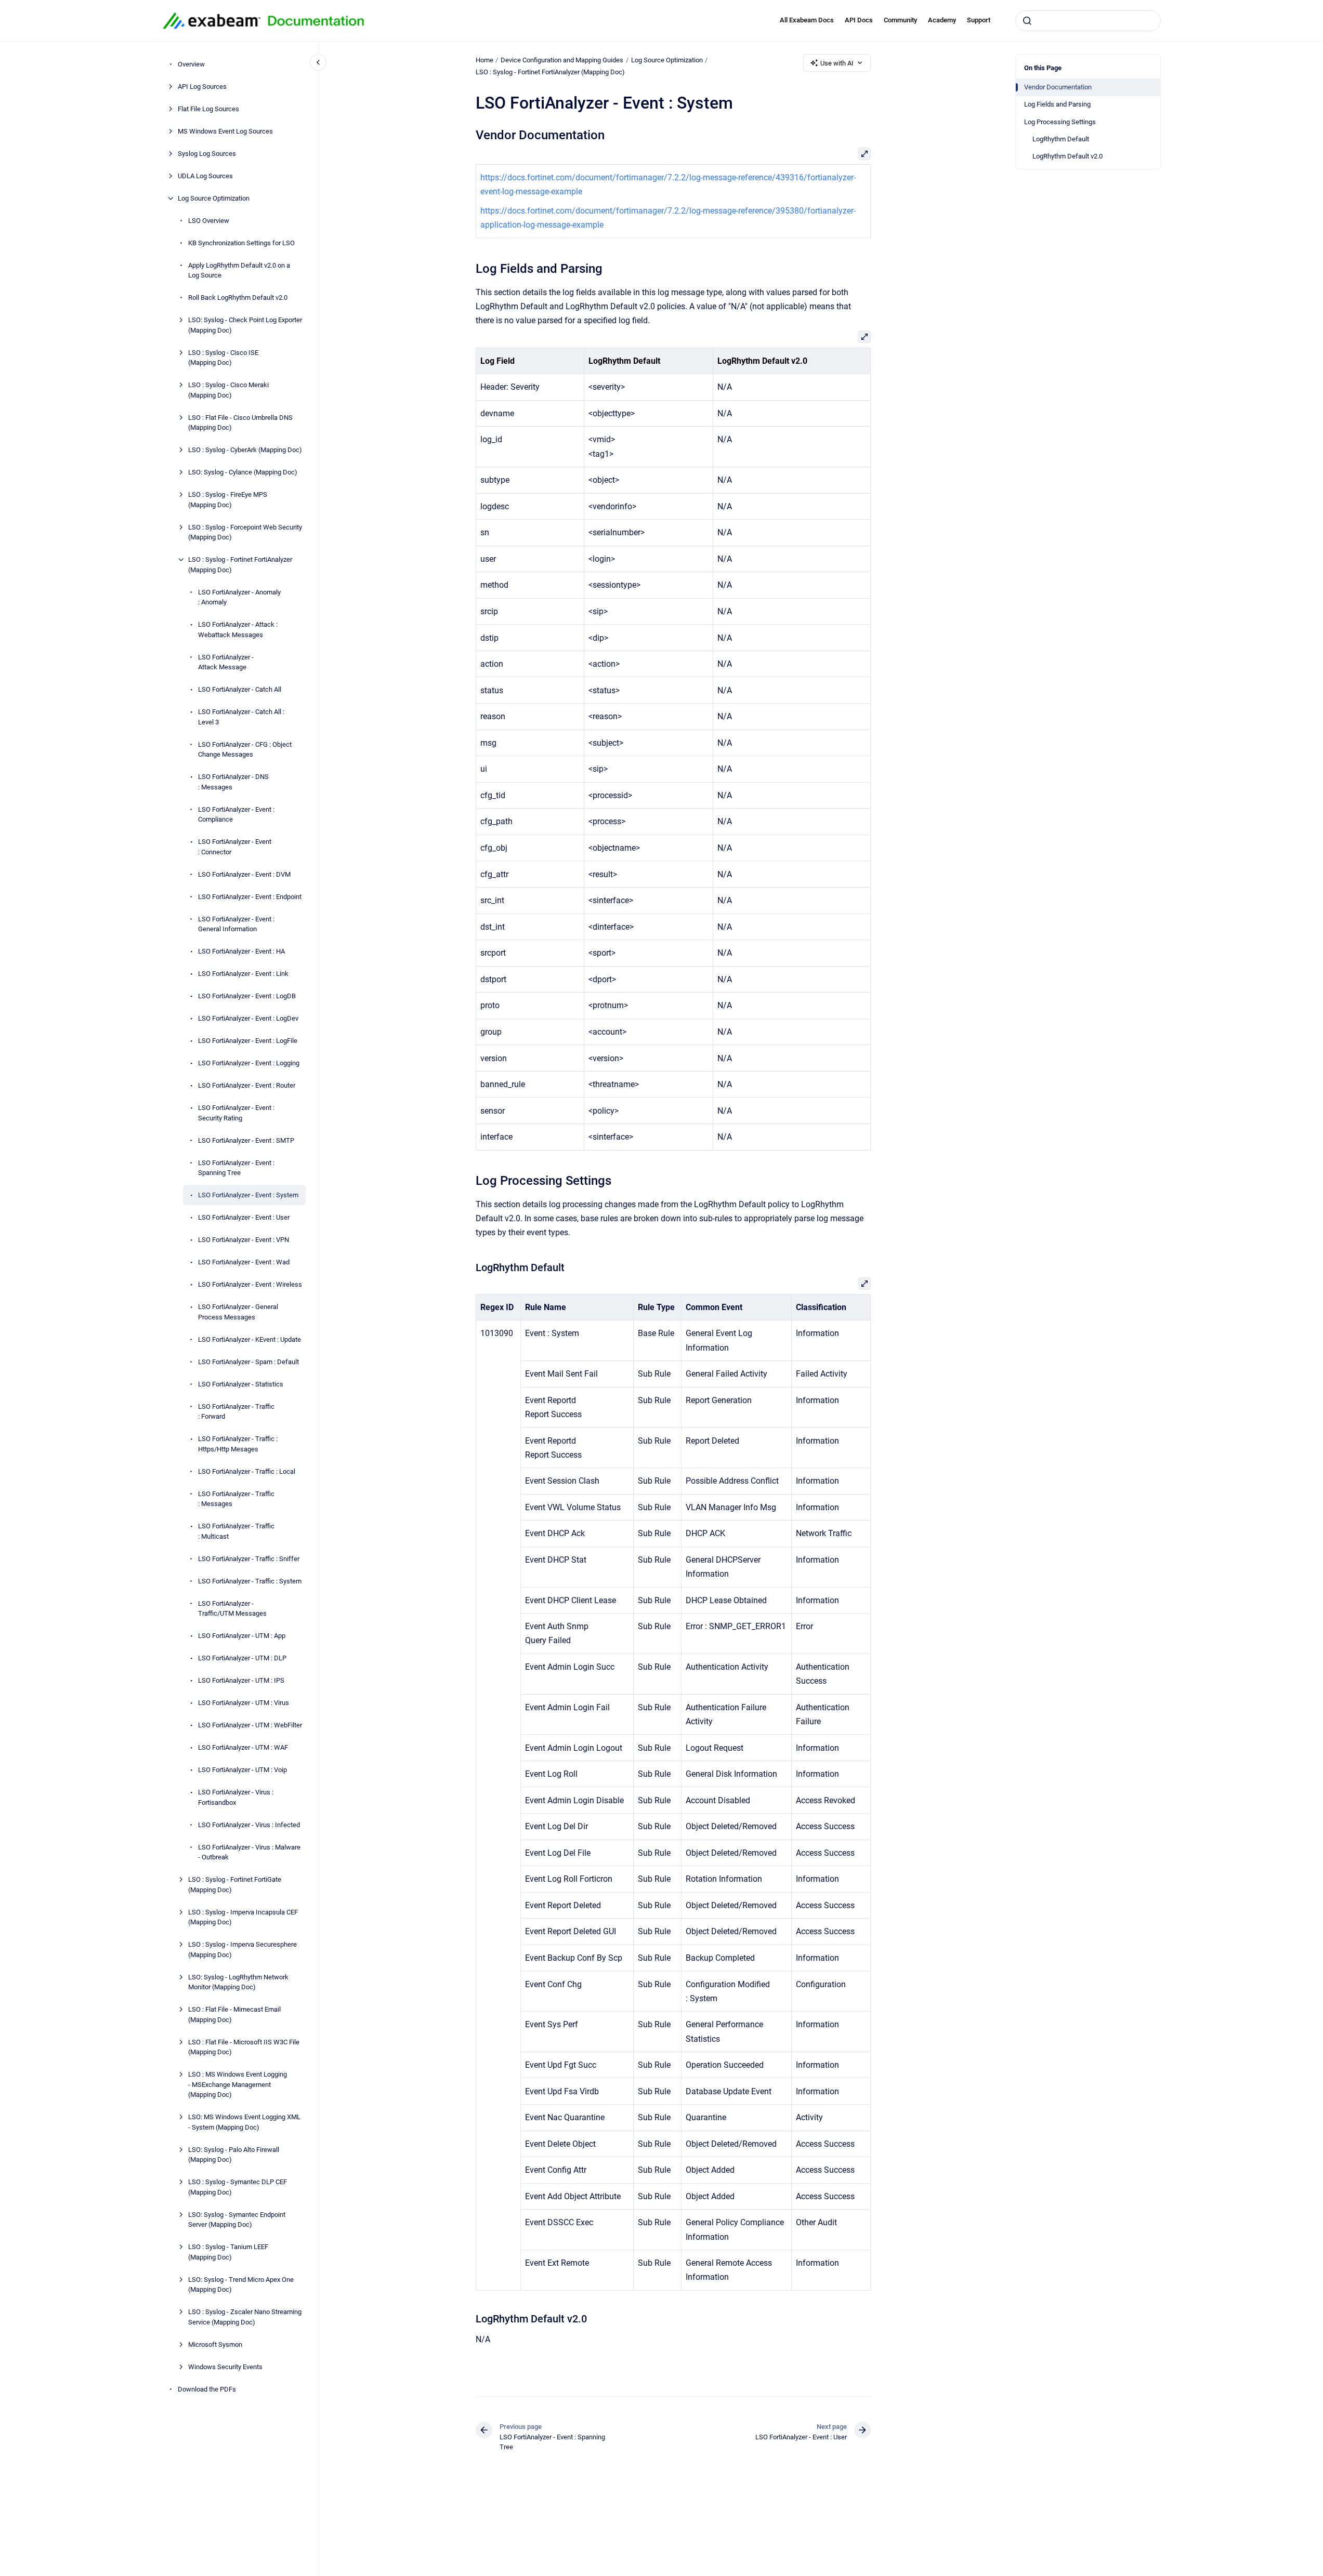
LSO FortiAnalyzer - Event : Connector (235, 847)
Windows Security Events (225, 2367)
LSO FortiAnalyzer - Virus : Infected (249, 1825)
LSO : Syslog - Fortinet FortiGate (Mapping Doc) (235, 1885)
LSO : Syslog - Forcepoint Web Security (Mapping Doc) (245, 532)
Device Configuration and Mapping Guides (562, 60)
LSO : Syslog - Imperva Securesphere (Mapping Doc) (243, 1950)
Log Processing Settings (1060, 122)
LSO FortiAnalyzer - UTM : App (242, 1636)
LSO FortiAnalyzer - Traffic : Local (247, 1471)
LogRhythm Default (1061, 139)
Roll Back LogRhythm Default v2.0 (238, 298)
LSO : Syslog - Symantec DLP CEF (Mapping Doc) (238, 2187)
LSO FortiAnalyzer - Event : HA (241, 951)
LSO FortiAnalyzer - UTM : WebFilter (250, 1725)
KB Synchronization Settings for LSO (241, 243)
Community (900, 20)
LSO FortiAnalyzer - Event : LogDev (248, 1018)
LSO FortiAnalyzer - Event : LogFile (248, 1041)
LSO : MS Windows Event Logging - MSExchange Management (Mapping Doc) (238, 2084)
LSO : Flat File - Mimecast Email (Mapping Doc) (234, 2014)
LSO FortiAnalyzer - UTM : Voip (243, 1770)
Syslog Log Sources (207, 154)
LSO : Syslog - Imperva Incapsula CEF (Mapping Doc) (243, 1917)
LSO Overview (209, 221)
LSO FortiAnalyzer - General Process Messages (238, 1312)
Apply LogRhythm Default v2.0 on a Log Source (239, 270)
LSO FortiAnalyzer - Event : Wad (244, 1262)
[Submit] (1027, 21)
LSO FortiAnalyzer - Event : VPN (244, 1240)
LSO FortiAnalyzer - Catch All (240, 689)
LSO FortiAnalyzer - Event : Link (243, 974)
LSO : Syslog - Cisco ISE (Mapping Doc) (223, 358)
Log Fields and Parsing (1057, 104)
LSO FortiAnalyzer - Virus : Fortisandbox (236, 1797)
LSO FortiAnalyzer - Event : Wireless (250, 1284)
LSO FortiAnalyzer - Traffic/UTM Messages (232, 1609)
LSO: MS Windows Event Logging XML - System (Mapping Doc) (244, 2122)
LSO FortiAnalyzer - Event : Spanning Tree (236, 1168)
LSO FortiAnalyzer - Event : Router (247, 1085)
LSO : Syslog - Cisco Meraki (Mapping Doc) (228, 390)
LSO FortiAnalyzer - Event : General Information (236, 924)
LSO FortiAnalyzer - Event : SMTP (246, 1140)
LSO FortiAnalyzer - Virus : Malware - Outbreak (249, 1852)
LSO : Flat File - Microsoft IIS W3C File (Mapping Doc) (244, 2047)
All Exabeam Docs (807, 20)
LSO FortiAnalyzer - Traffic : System (250, 1581)
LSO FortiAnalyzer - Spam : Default (248, 1362)
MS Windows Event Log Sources (225, 131)
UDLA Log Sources (205, 176)
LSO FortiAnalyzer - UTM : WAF (243, 1747)
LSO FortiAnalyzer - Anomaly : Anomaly (239, 597)
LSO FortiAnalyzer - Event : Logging (249, 1063)
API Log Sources (202, 87)
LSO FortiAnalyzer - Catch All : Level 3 (241, 717)
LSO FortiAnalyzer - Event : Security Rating (236, 1113)
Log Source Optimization (214, 198)
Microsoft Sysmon (215, 2344)
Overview (191, 64)
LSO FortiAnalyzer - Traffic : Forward (236, 1412)
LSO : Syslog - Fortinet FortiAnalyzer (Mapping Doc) (240, 565)
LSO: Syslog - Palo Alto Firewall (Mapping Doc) (234, 2155)
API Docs (859, 20)
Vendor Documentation (1058, 87)
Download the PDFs (207, 2389)
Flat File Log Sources (208, 109)
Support (979, 20)
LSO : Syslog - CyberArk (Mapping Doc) (245, 450)
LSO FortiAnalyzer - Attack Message (226, 662)
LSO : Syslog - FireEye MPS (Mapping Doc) (228, 500)
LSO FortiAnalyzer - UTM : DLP (242, 1658)
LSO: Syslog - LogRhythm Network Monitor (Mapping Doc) (238, 1982)
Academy (942, 20)
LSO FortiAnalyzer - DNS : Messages (233, 782)
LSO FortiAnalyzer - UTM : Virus (244, 1703)
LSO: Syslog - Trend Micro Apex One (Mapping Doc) (241, 2285)
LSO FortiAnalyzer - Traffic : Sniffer (249, 1559)
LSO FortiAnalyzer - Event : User (244, 1217)
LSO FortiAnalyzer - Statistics (241, 1384)
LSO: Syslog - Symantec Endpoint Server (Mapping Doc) (237, 2220)
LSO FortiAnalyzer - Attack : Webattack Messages (238, 630)
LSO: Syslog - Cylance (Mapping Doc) (243, 472)
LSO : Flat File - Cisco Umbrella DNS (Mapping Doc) (240, 423)
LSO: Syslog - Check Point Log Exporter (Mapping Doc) (245, 325)
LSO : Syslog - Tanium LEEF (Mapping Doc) (228, 2252)
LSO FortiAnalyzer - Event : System (248, 1195)
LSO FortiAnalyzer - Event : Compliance (236, 815)
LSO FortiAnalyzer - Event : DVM (244, 874)
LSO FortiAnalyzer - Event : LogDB (247, 996)
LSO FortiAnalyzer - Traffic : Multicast (236, 1531)
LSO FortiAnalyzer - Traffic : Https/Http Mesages (238, 1444)
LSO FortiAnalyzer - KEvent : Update (250, 1339)
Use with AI (837, 63)
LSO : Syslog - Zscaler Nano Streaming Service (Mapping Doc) (245, 2317)
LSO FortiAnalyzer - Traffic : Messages (236, 1499)
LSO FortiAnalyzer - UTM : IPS (241, 1680)
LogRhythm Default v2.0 (1067, 156)
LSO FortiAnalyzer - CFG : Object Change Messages (245, 750)
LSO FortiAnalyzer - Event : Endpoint (250, 897)
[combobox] (1088, 21)
